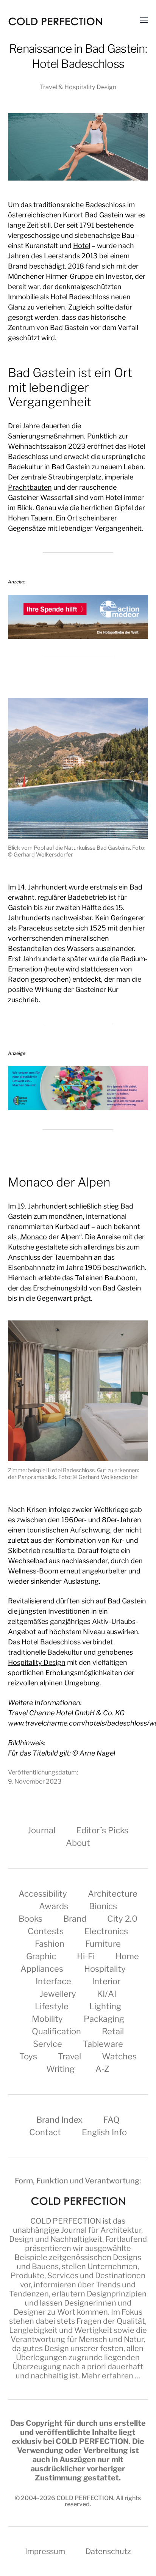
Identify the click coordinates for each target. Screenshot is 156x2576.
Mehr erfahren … (111, 2376)
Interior (106, 1981)
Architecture (113, 1894)
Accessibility (43, 1894)
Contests (46, 1931)
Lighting (105, 2006)
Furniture (103, 1944)
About (78, 1843)
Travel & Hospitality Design (78, 87)
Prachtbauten (30, 487)
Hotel (82, 246)
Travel (69, 2056)
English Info (104, 2132)
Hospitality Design (37, 1662)
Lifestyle (52, 2006)
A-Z (102, 2069)
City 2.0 (122, 1919)
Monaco (34, 1237)
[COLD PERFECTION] (55, 21)
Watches (119, 2056)
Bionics (103, 1906)
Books (30, 1919)
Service (48, 2044)
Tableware (103, 2044)
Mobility (47, 2019)
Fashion (50, 1944)
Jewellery (58, 1994)
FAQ (112, 2120)
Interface (53, 1981)
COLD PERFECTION (66, 2221)
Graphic (41, 1956)
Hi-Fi (86, 1956)
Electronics (106, 1931)
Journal (41, 1830)
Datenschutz (108, 2551)
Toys (28, 2056)
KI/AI (107, 1994)
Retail (113, 2031)
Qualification (56, 2031)
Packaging (104, 2019)
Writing (60, 2069)
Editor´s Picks (102, 1830)
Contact (45, 2132)
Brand (75, 1919)
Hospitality (105, 1969)
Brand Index (59, 2120)
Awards (54, 1906)
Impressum (45, 2551)
